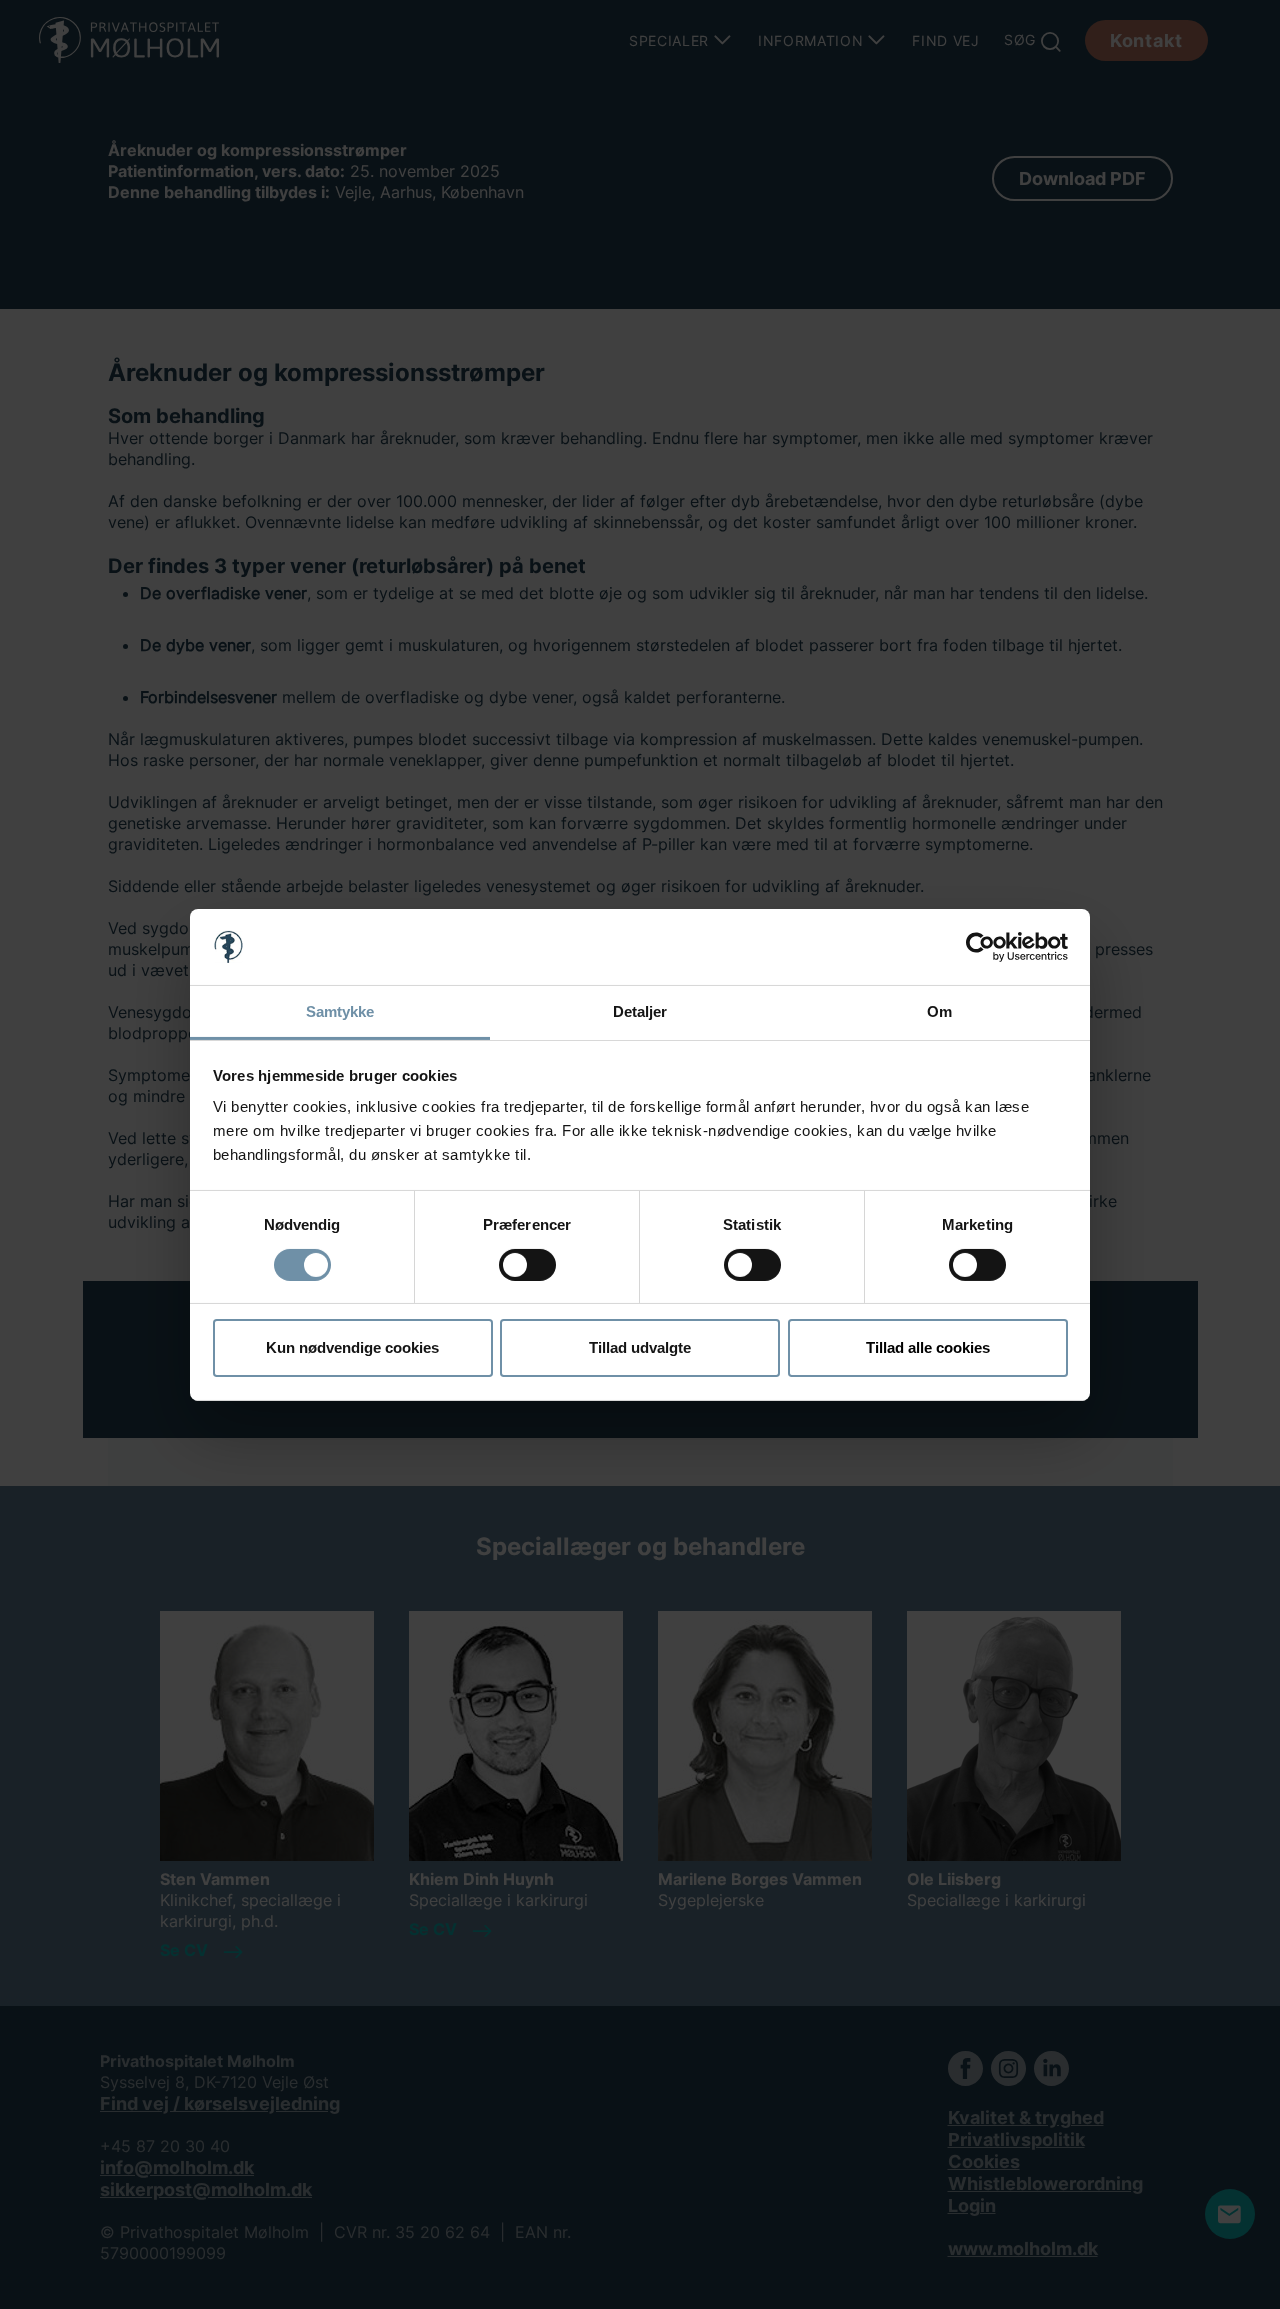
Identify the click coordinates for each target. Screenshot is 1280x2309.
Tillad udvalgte (640, 1347)
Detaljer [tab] (640, 1011)
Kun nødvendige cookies (352, 1347)
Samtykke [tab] (340, 1011)
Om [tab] (939, 1011)
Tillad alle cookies (928, 1347)
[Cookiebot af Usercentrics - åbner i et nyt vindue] (980, 947)
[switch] (527, 1265)
